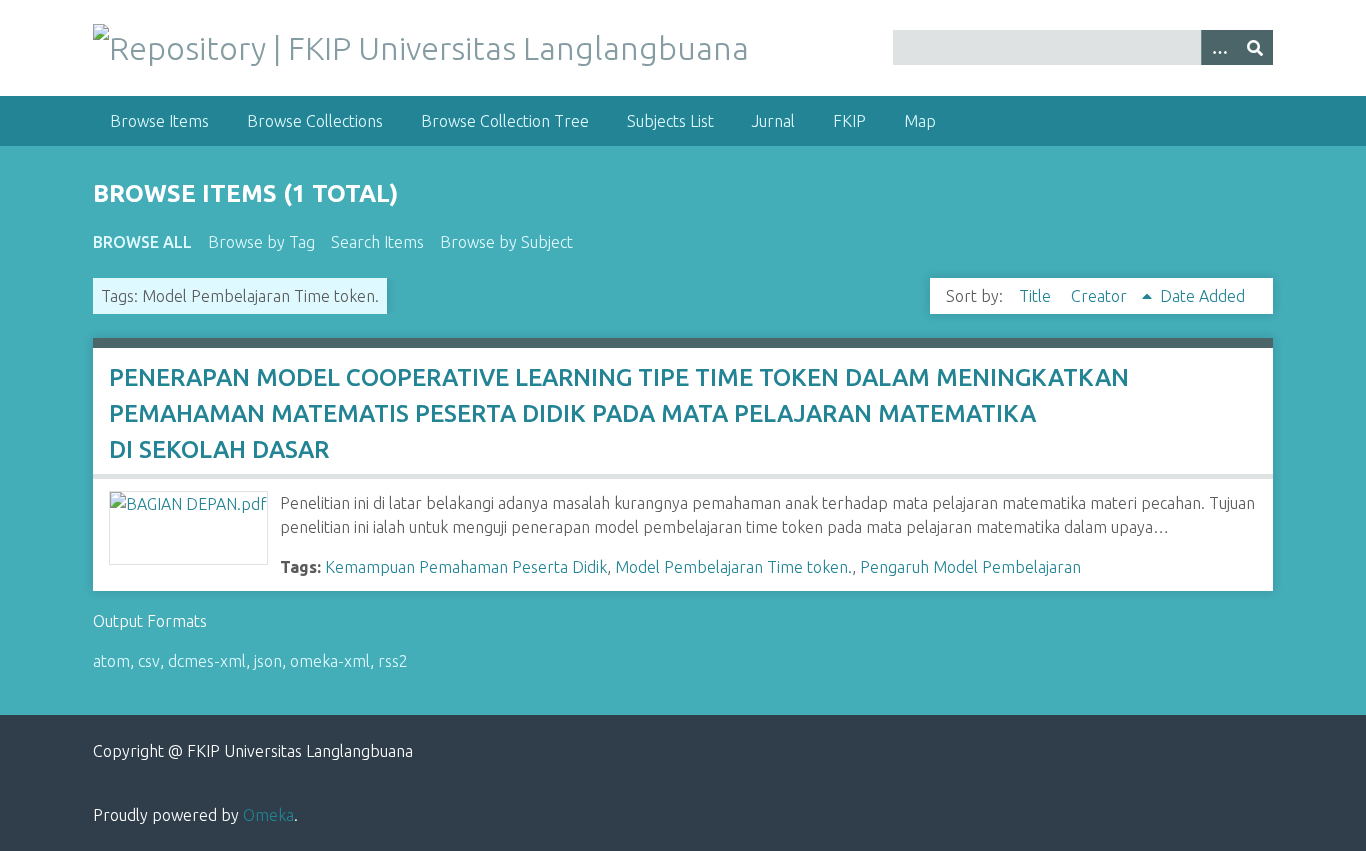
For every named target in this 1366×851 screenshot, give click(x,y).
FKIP (849, 121)
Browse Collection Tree (505, 121)
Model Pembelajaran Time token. (733, 567)
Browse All (142, 242)
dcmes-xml (207, 661)
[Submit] (1255, 47)
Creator (1101, 296)
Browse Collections (315, 121)
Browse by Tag (261, 242)
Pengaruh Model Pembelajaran (970, 567)
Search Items (377, 242)
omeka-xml (330, 661)
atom (111, 661)
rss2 (393, 661)
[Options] (1219, 47)
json (268, 661)
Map (920, 121)
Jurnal (773, 121)
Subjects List (670, 121)
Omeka (268, 815)
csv (149, 661)
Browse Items (159, 121)
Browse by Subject (506, 242)
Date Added (1202, 296)
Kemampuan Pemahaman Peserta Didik (466, 567)
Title (1037, 296)
